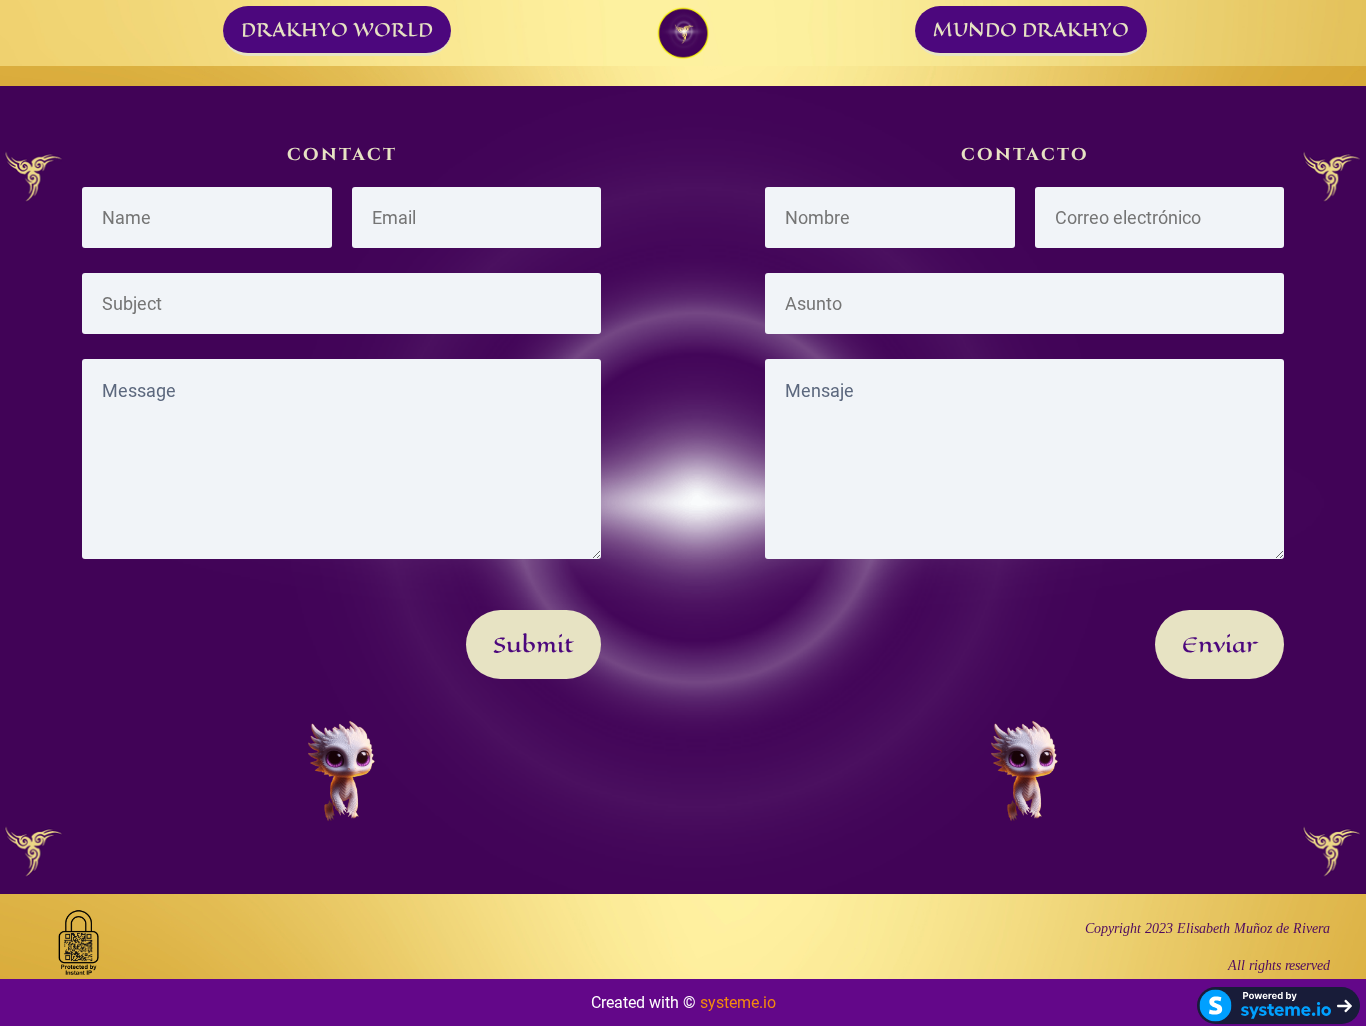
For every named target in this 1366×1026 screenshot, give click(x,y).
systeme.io (738, 1002)
